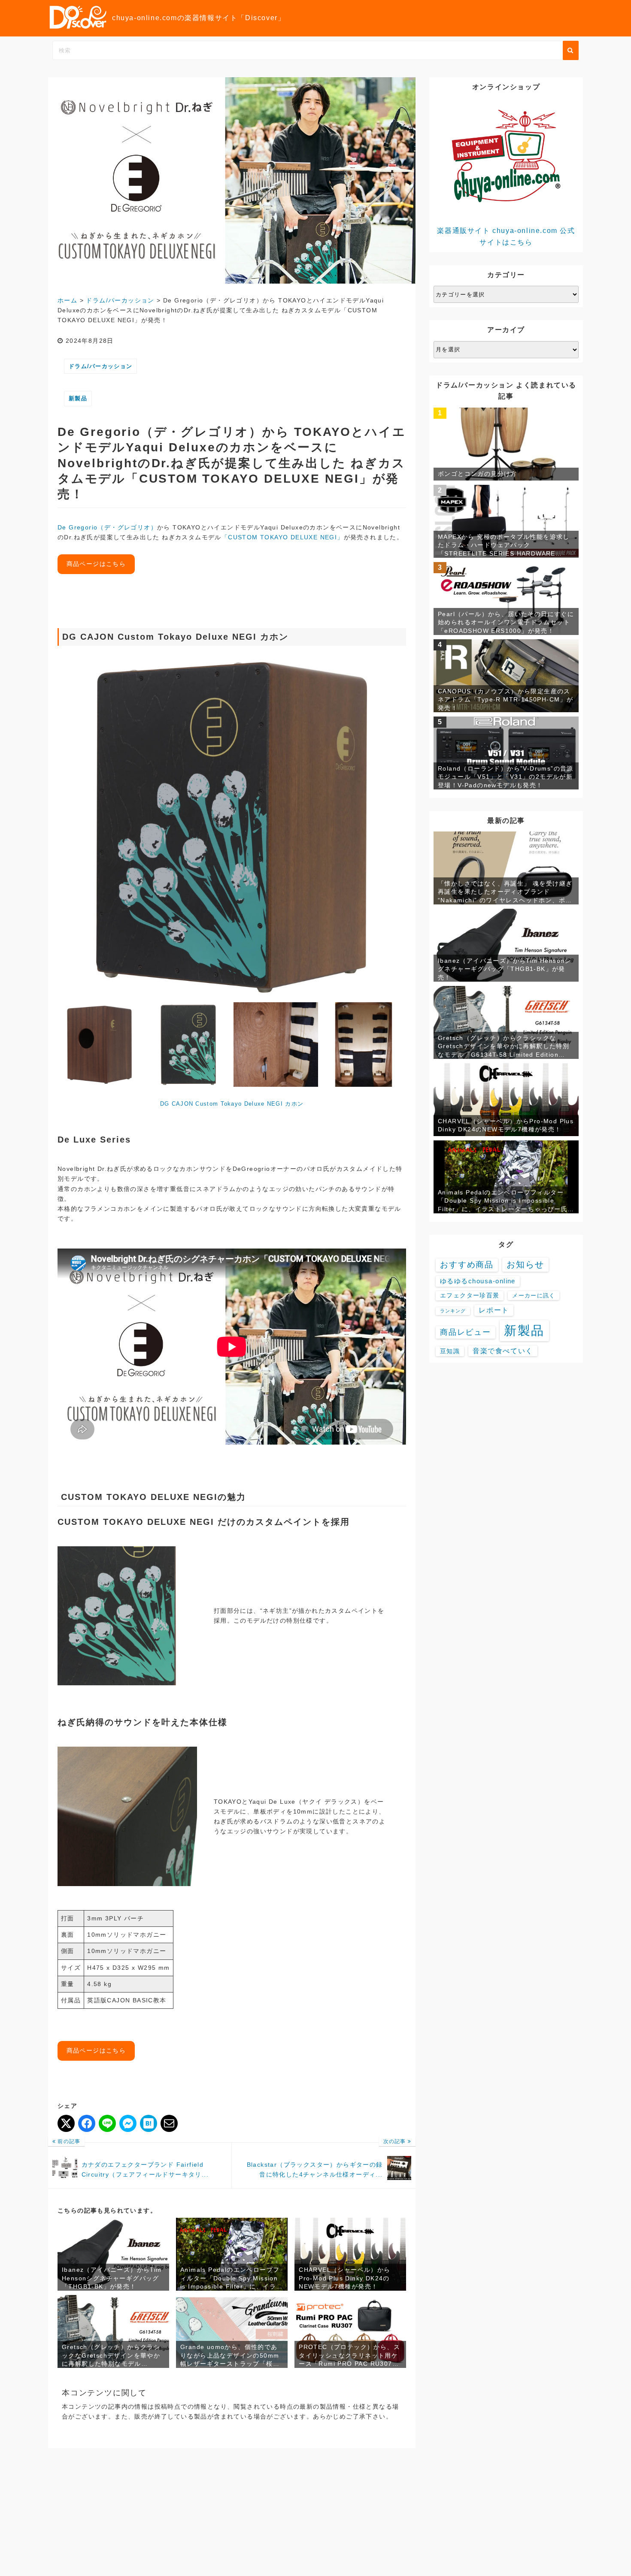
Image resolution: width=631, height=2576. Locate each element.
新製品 (78, 398)
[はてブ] (149, 2123)
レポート (494, 1310)
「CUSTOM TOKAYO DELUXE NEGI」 (283, 537)
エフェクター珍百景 (470, 1296)
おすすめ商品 (467, 1265)
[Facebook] (87, 2123)
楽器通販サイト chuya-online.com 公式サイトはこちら (506, 236)
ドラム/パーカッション (100, 366)
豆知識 (450, 1351)
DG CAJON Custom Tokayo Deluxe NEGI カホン (232, 1104)
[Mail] (169, 2123)
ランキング (453, 1311)
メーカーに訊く (534, 1296)
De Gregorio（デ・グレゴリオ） (107, 527)
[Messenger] (128, 2123)
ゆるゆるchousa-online (478, 1281)
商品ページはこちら (96, 564)
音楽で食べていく (503, 1351)
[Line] (107, 2123)
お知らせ (525, 1264)
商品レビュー (466, 1332)
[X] (66, 2123)
